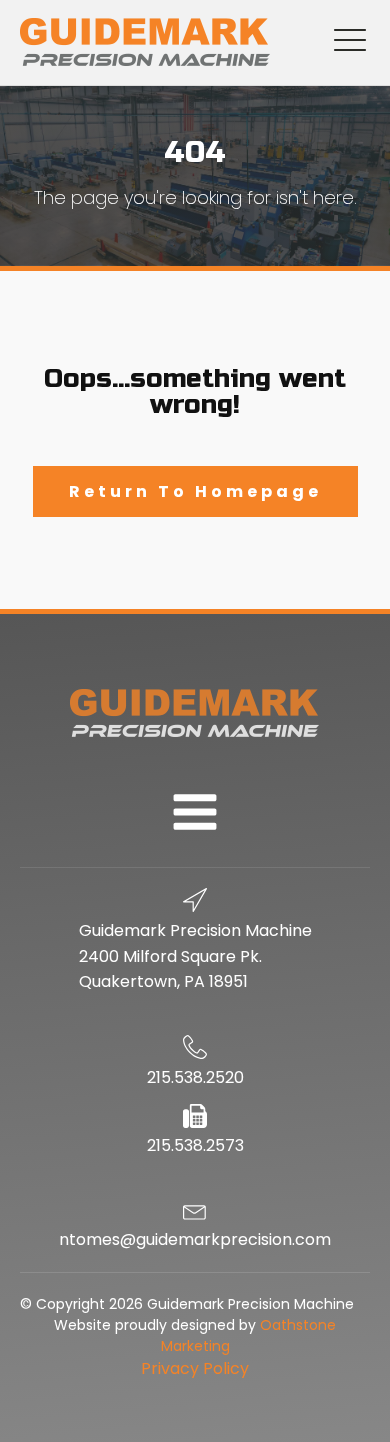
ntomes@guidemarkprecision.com (195, 1239)
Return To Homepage (195, 491)
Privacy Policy (195, 1368)
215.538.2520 (195, 1077)
